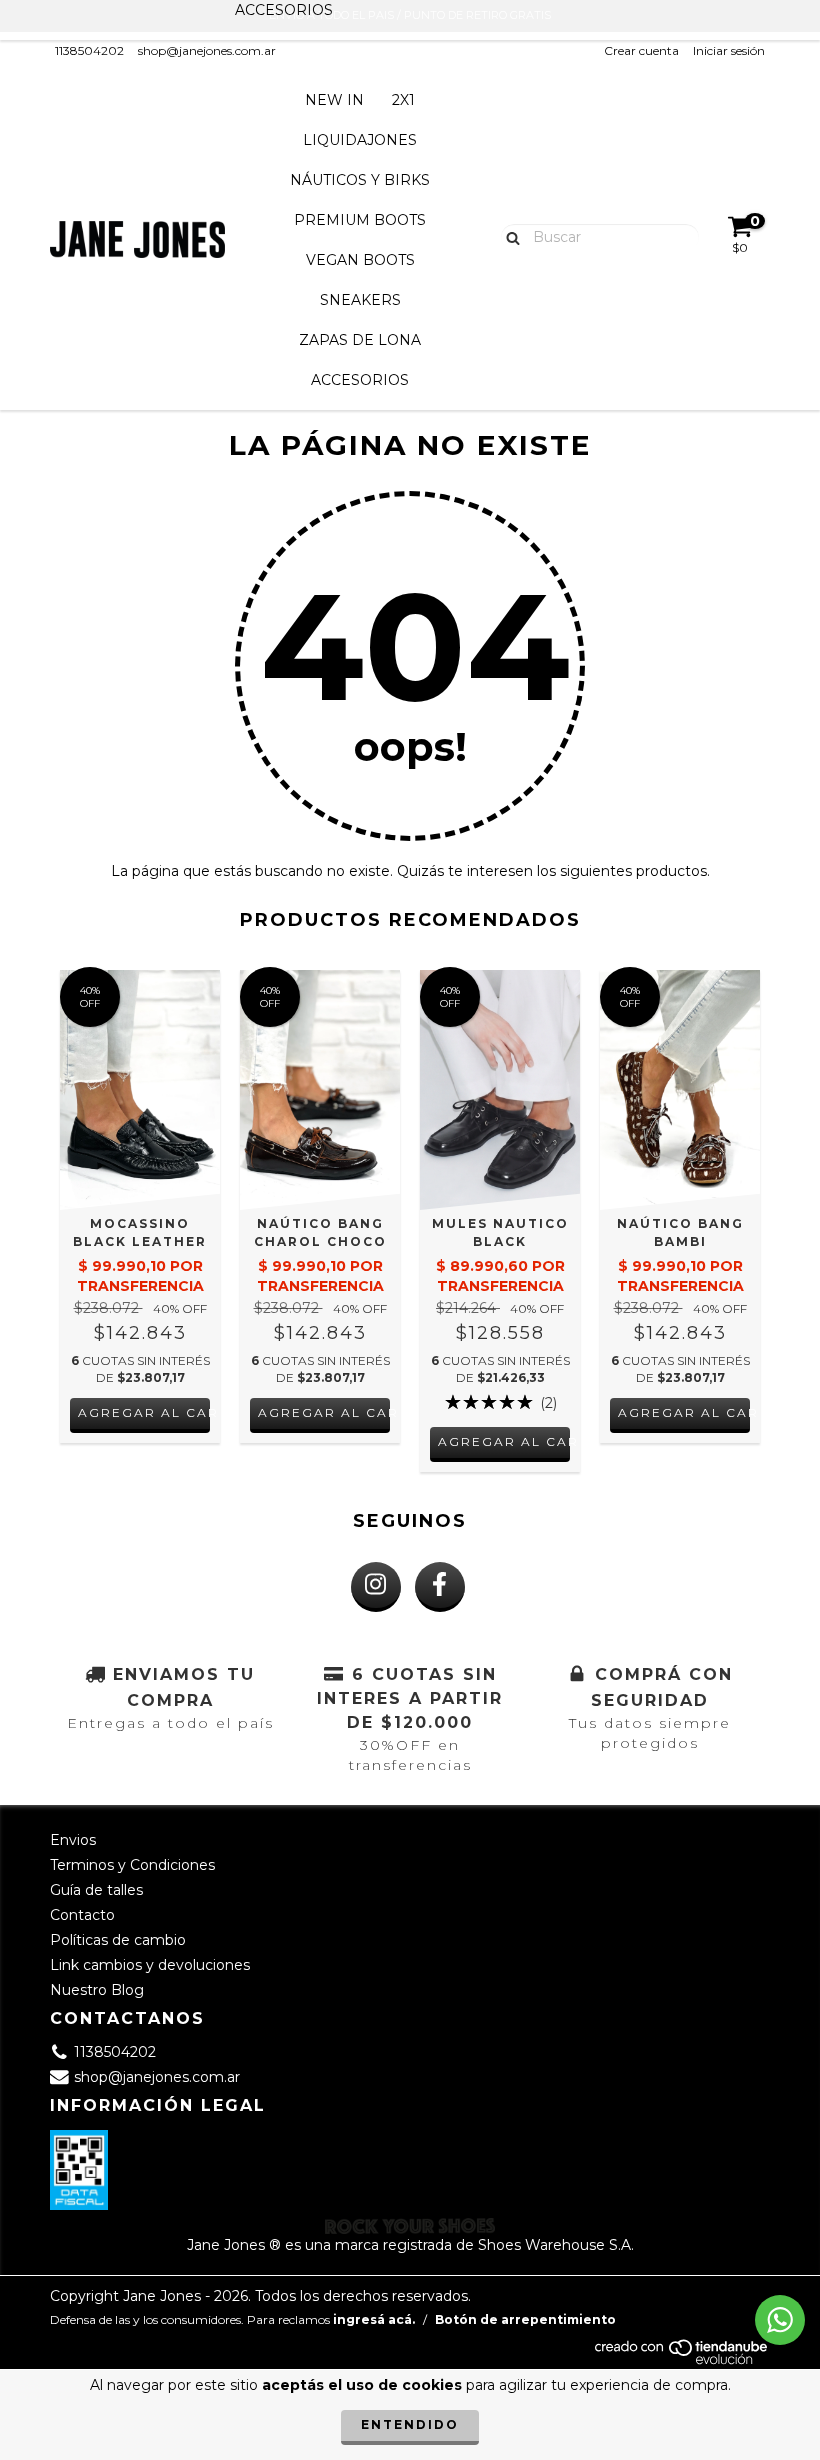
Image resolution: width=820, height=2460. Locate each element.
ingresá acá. (374, 2319)
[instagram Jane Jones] (376, 1587)
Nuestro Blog (97, 1990)
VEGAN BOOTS (360, 260)
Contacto (82, 1915)
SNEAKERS (360, 300)
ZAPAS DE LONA (360, 340)
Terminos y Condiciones (132, 1865)
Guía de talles (96, 1890)
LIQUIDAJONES (360, 140)
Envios (73, 1840)
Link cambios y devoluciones (150, 1965)
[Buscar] (508, 236)
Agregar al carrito (144, 1412)
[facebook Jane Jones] (440, 1587)
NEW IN (334, 100)
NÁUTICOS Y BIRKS (360, 180)
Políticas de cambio (118, 1940)
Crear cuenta (641, 50)
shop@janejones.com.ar (207, 50)
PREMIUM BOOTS (360, 220)
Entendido (410, 2424)
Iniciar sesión (729, 50)
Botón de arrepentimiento (525, 2319)
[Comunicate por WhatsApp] (780, 2320)
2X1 (403, 100)
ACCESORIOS (360, 380)
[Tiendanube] (682, 2360)
